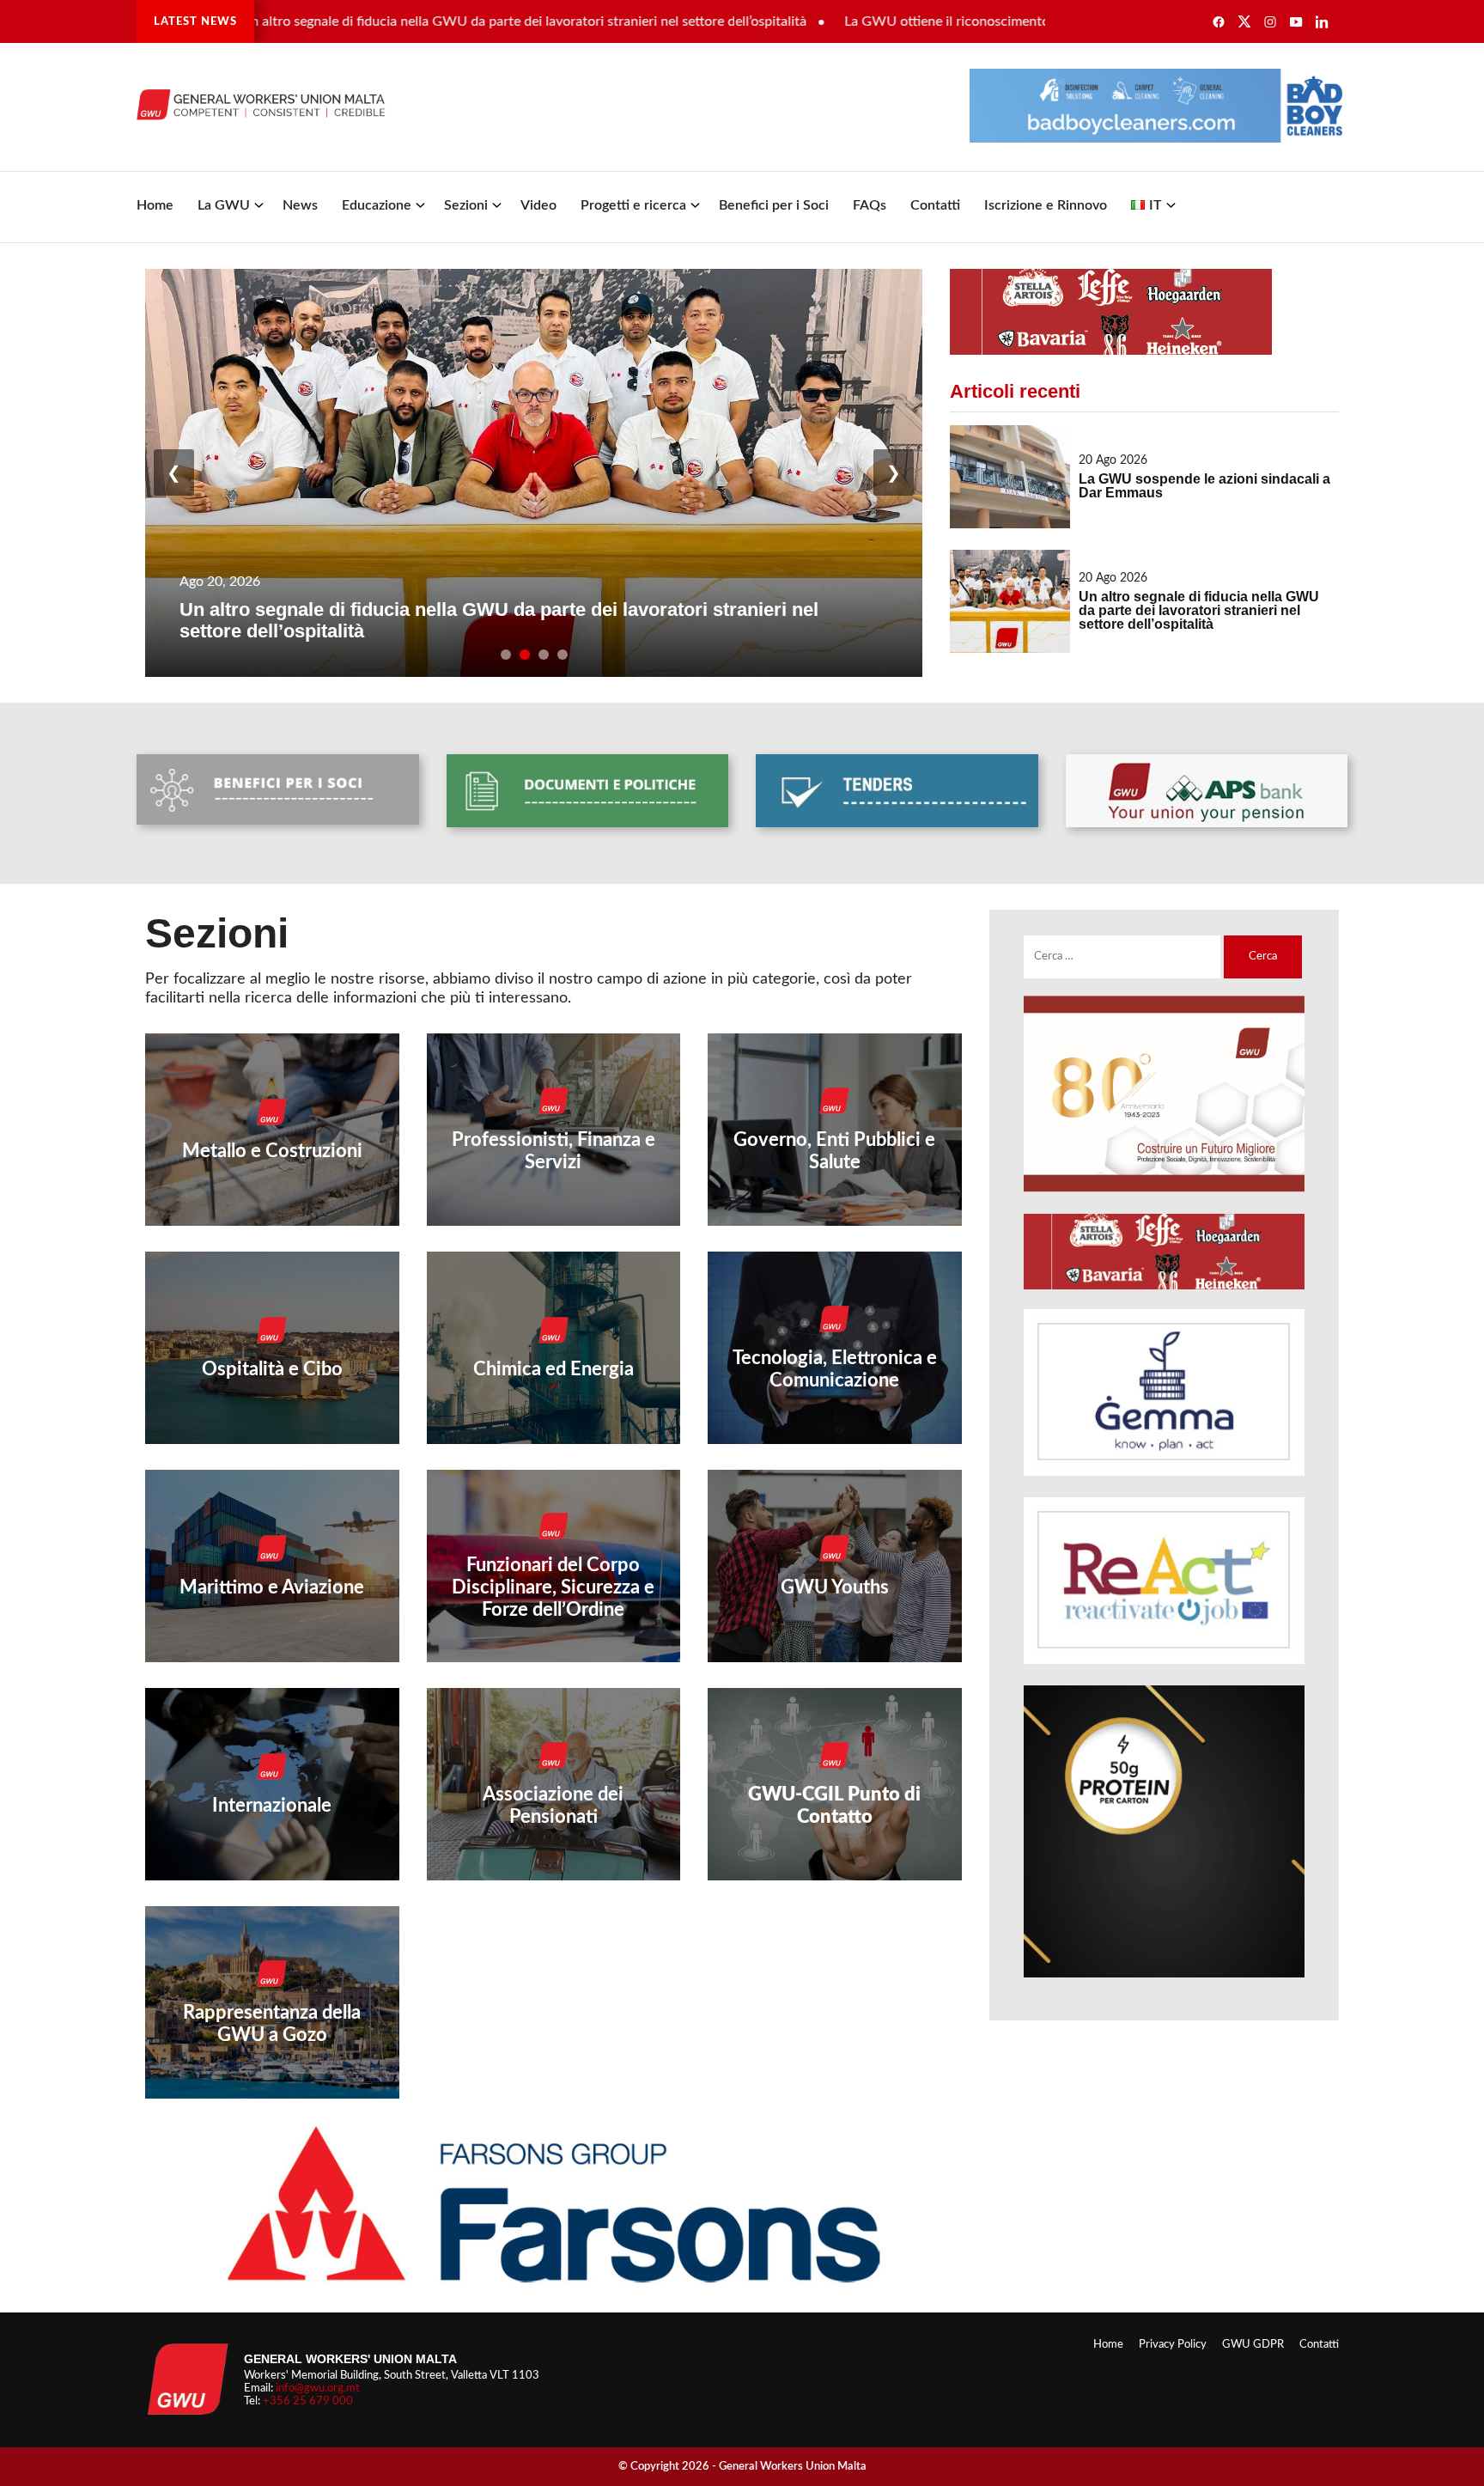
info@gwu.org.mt (318, 2388)
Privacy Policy (1173, 2344)
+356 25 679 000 (308, 2401)
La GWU (224, 205)
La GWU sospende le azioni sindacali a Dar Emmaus (1204, 486)
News (300, 205)
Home (155, 205)
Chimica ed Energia (553, 1369)
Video (538, 205)
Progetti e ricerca (633, 205)
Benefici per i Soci (774, 205)
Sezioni (466, 205)
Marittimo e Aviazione (272, 1587)
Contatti (935, 205)
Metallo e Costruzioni (272, 1151)
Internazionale (272, 1806)
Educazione (377, 205)
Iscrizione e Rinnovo (1046, 205)
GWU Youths (835, 1587)
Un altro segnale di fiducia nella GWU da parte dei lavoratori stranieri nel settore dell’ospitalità (426, 21)
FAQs (870, 205)
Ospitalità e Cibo (272, 1369)
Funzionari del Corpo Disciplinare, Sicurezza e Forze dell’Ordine (553, 1587)
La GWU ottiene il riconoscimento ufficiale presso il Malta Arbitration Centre (977, 21)
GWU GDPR (1253, 2344)
